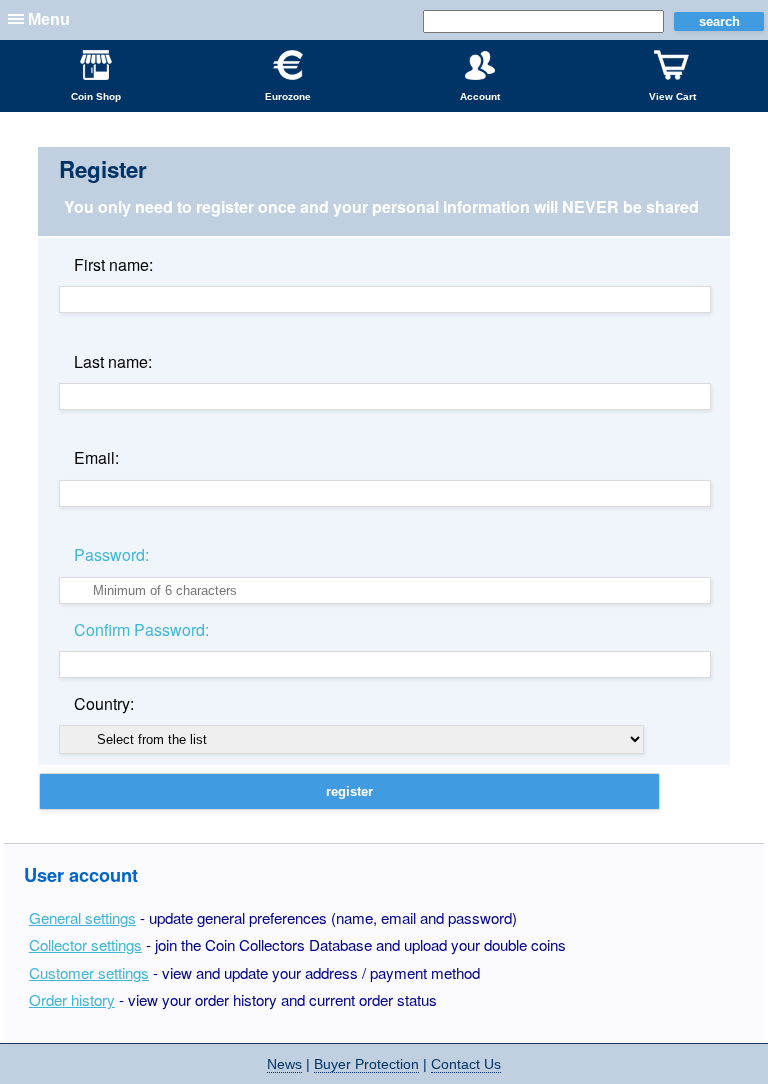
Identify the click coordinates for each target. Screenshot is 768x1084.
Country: (104, 703)
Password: (111, 554)
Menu (49, 19)
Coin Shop (96, 96)
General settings (82, 917)
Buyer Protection (366, 1064)
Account (480, 96)
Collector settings (85, 944)
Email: (96, 457)
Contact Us (466, 1064)
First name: (113, 264)
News (284, 1064)
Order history (72, 999)
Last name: (113, 361)
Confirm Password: (141, 629)
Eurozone (288, 96)
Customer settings (89, 972)
